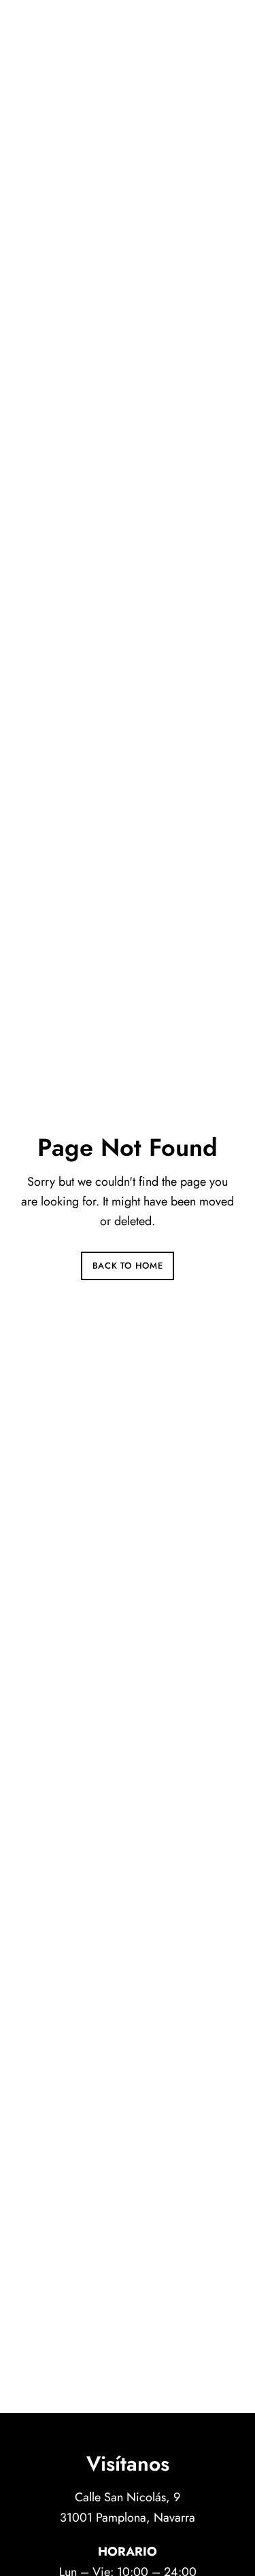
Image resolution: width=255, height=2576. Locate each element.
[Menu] (221, 27)
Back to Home (128, 1266)
